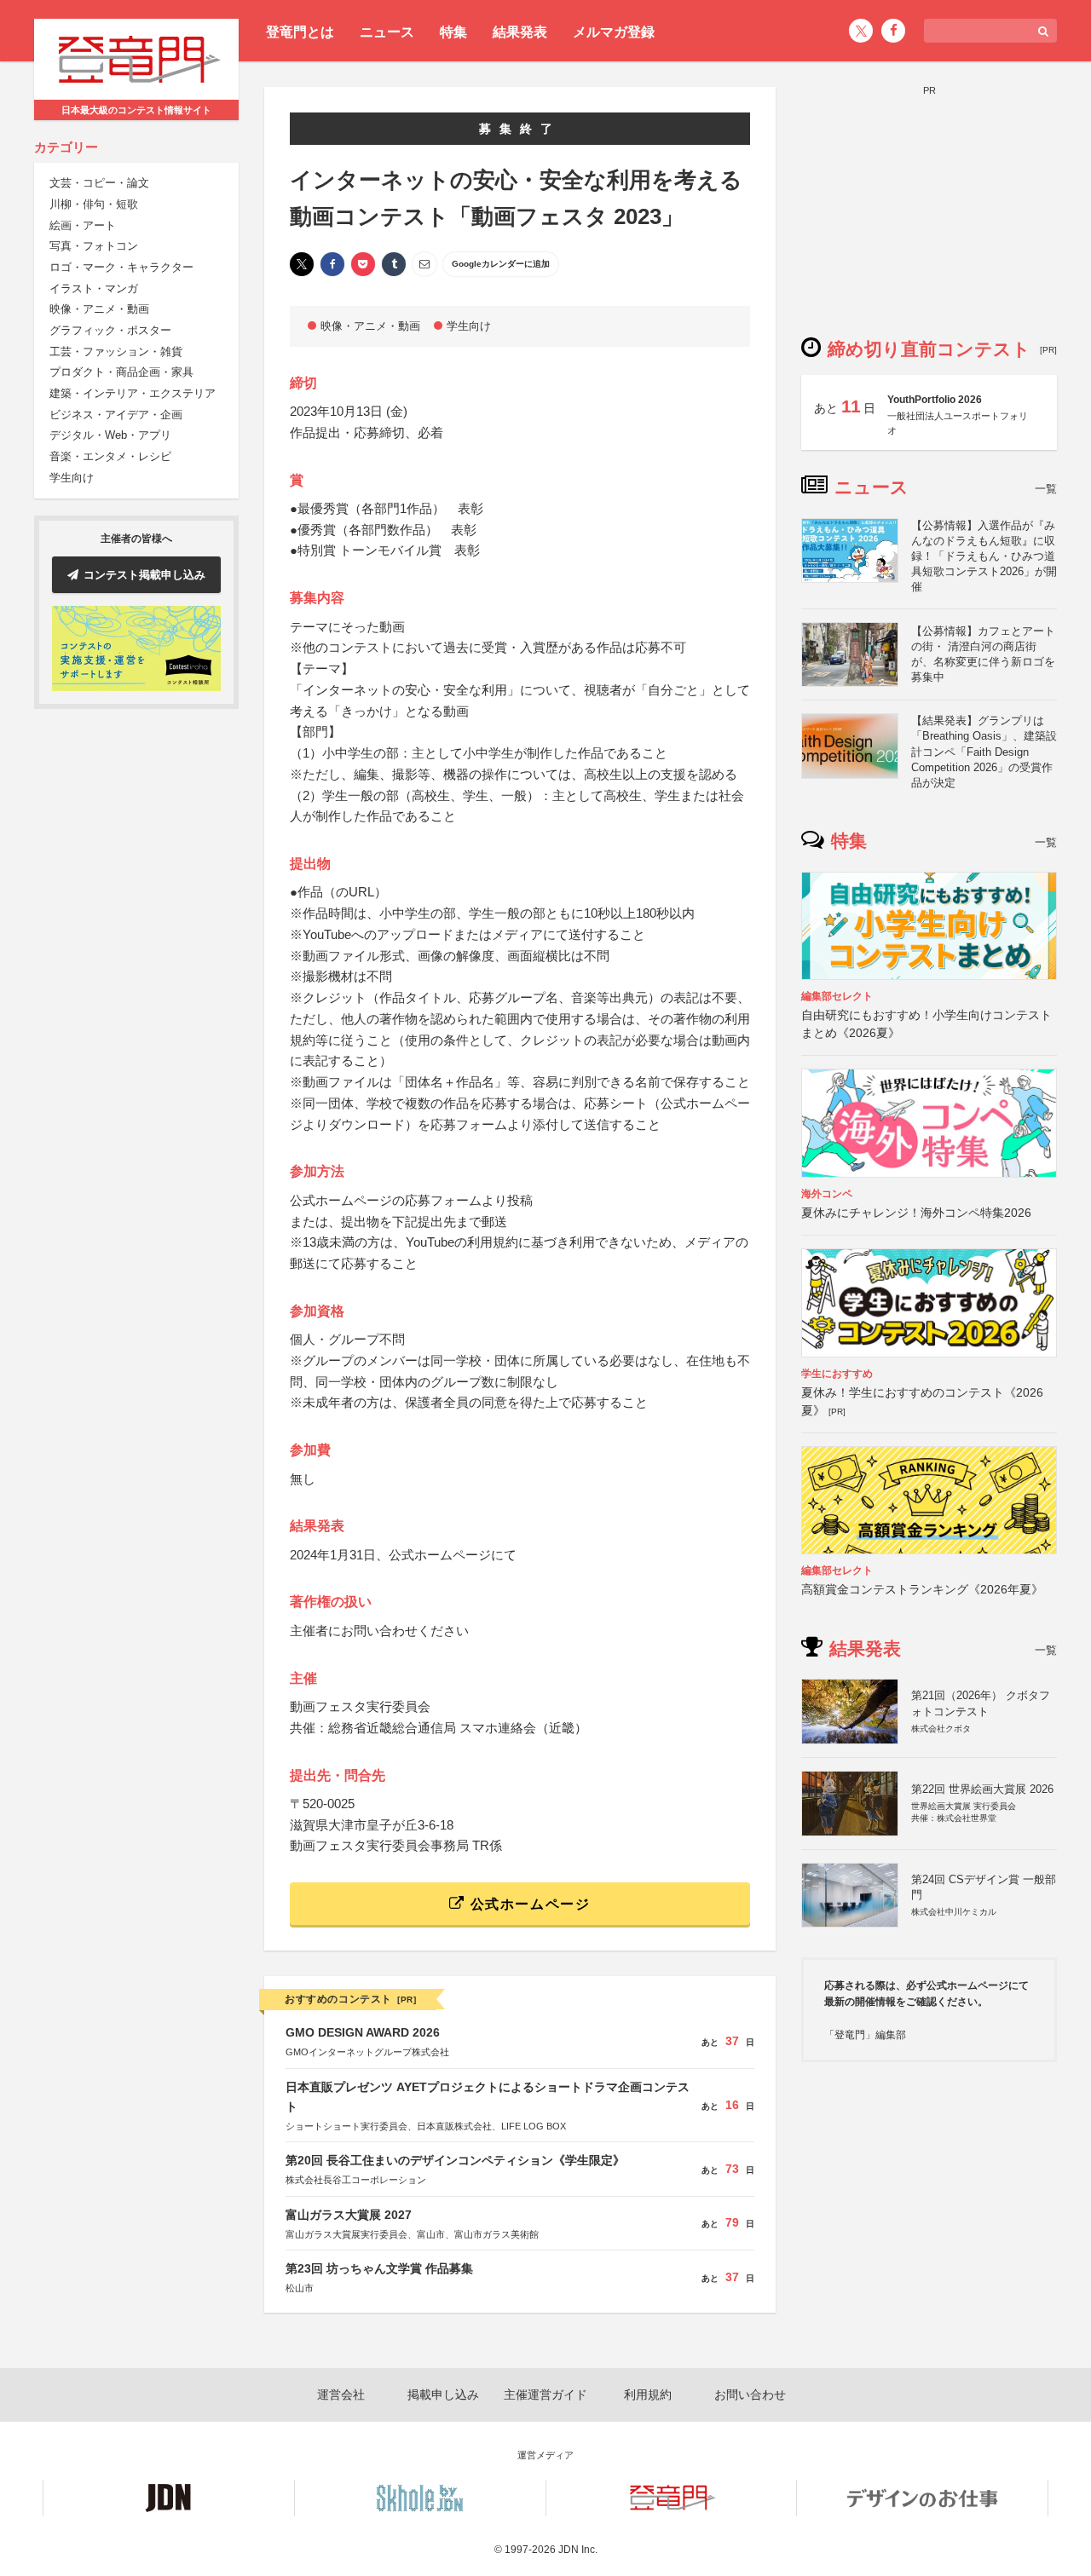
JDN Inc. (578, 2550)
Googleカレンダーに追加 (501, 264)
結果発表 (520, 32)
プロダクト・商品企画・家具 (121, 373)
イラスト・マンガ (94, 288)
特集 (453, 32)
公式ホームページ (528, 1904)
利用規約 (648, 2394)
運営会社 (341, 2394)
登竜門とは (300, 32)
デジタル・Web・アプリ (110, 436)
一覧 (1046, 489)
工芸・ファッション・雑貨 (116, 352)
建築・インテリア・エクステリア (133, 394)
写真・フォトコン (94, 247)
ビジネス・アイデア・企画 (116, 415)
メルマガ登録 (614, 32)
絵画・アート (83, 225)
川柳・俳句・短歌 (94, 204)
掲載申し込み (443, 2394)
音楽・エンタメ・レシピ (110, 457)
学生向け (72, 478)
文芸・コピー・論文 (99, 184)
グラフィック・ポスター (110, 331)
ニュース (387, 32)
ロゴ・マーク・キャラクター (121, 267)
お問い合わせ (750, 2394)
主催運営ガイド (545, 2394)
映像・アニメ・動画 (99, 310)
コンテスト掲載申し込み (144, 575)
